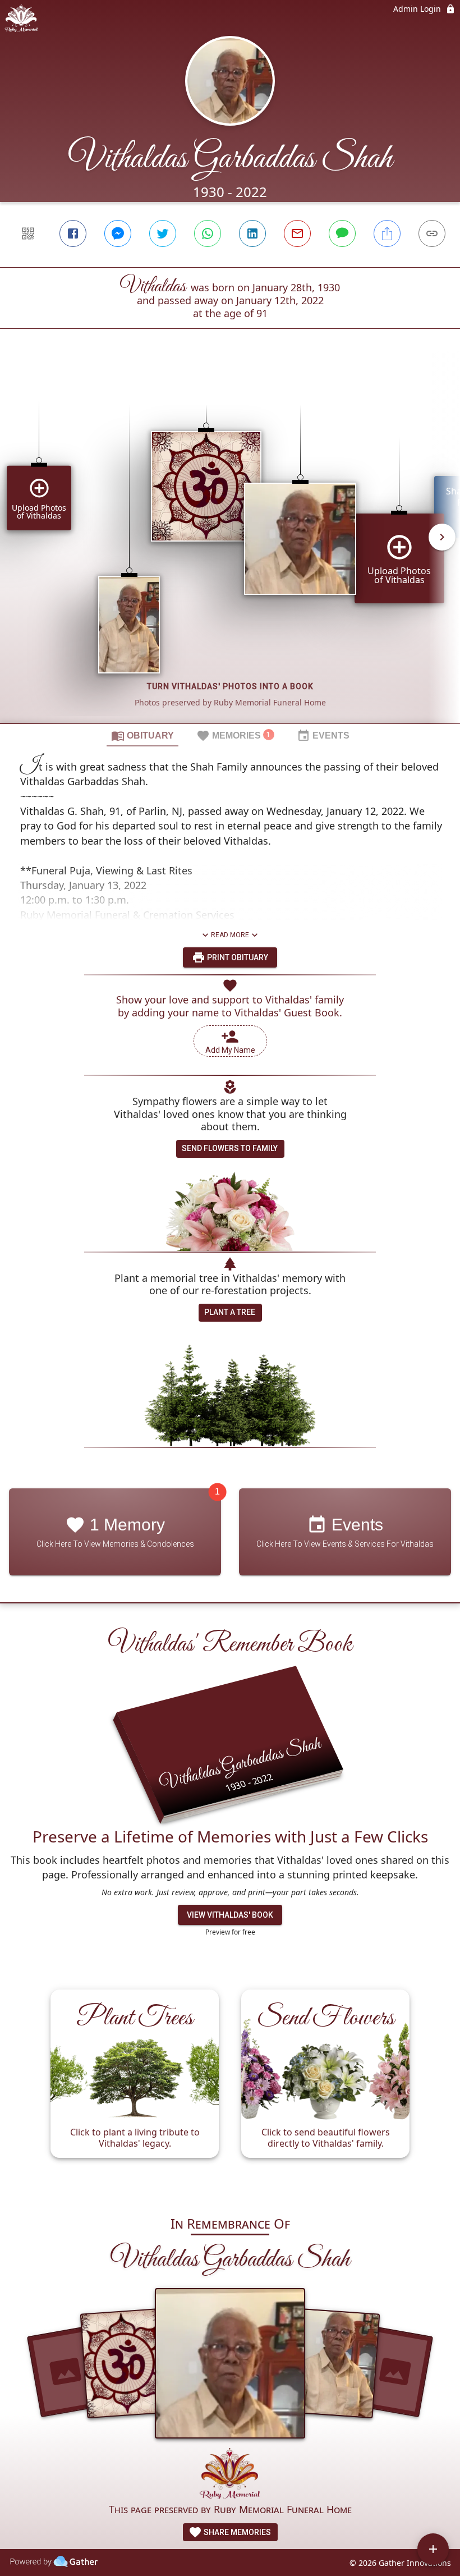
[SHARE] (387, 233)
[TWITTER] (163, 233)
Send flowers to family (230, 1148)
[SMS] (342, 233)
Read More (230, 935)
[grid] (230, 545)
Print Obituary (237, 957)
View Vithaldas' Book (230, 1915)
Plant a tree (230, 1312)
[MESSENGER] (118, 233)
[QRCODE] (28, 233)
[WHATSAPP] (208, 233)
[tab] (142, 735)
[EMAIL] (297, 233)
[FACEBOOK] (73, 233)
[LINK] (432, 233)
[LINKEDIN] (252, 233)
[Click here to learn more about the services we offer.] (230, 2475)
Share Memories (236, 2532)
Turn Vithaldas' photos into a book (230, 686)
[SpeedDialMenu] (433, 2549)
